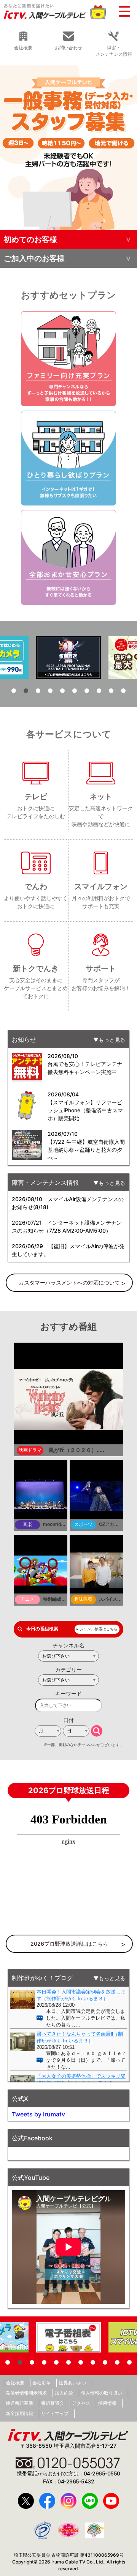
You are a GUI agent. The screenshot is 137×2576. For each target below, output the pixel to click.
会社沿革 (41, 2383)
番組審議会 (53, 2403)
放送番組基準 (19, 2403)
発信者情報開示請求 (26, 2393)
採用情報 (107, 2403)
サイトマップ (55, 2413)
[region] (68, 147)
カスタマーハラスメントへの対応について (69, 1282)
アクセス (81, 2403)
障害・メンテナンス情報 (114, 51)
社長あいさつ (72, 2383)
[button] (14, 691)
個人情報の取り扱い (102, 2393)
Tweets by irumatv (38, 2114)
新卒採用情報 (19, 2413)
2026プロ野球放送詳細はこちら (69, 1944)
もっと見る (112, 1040)
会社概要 (15, 2383)
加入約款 (64, 2393)
